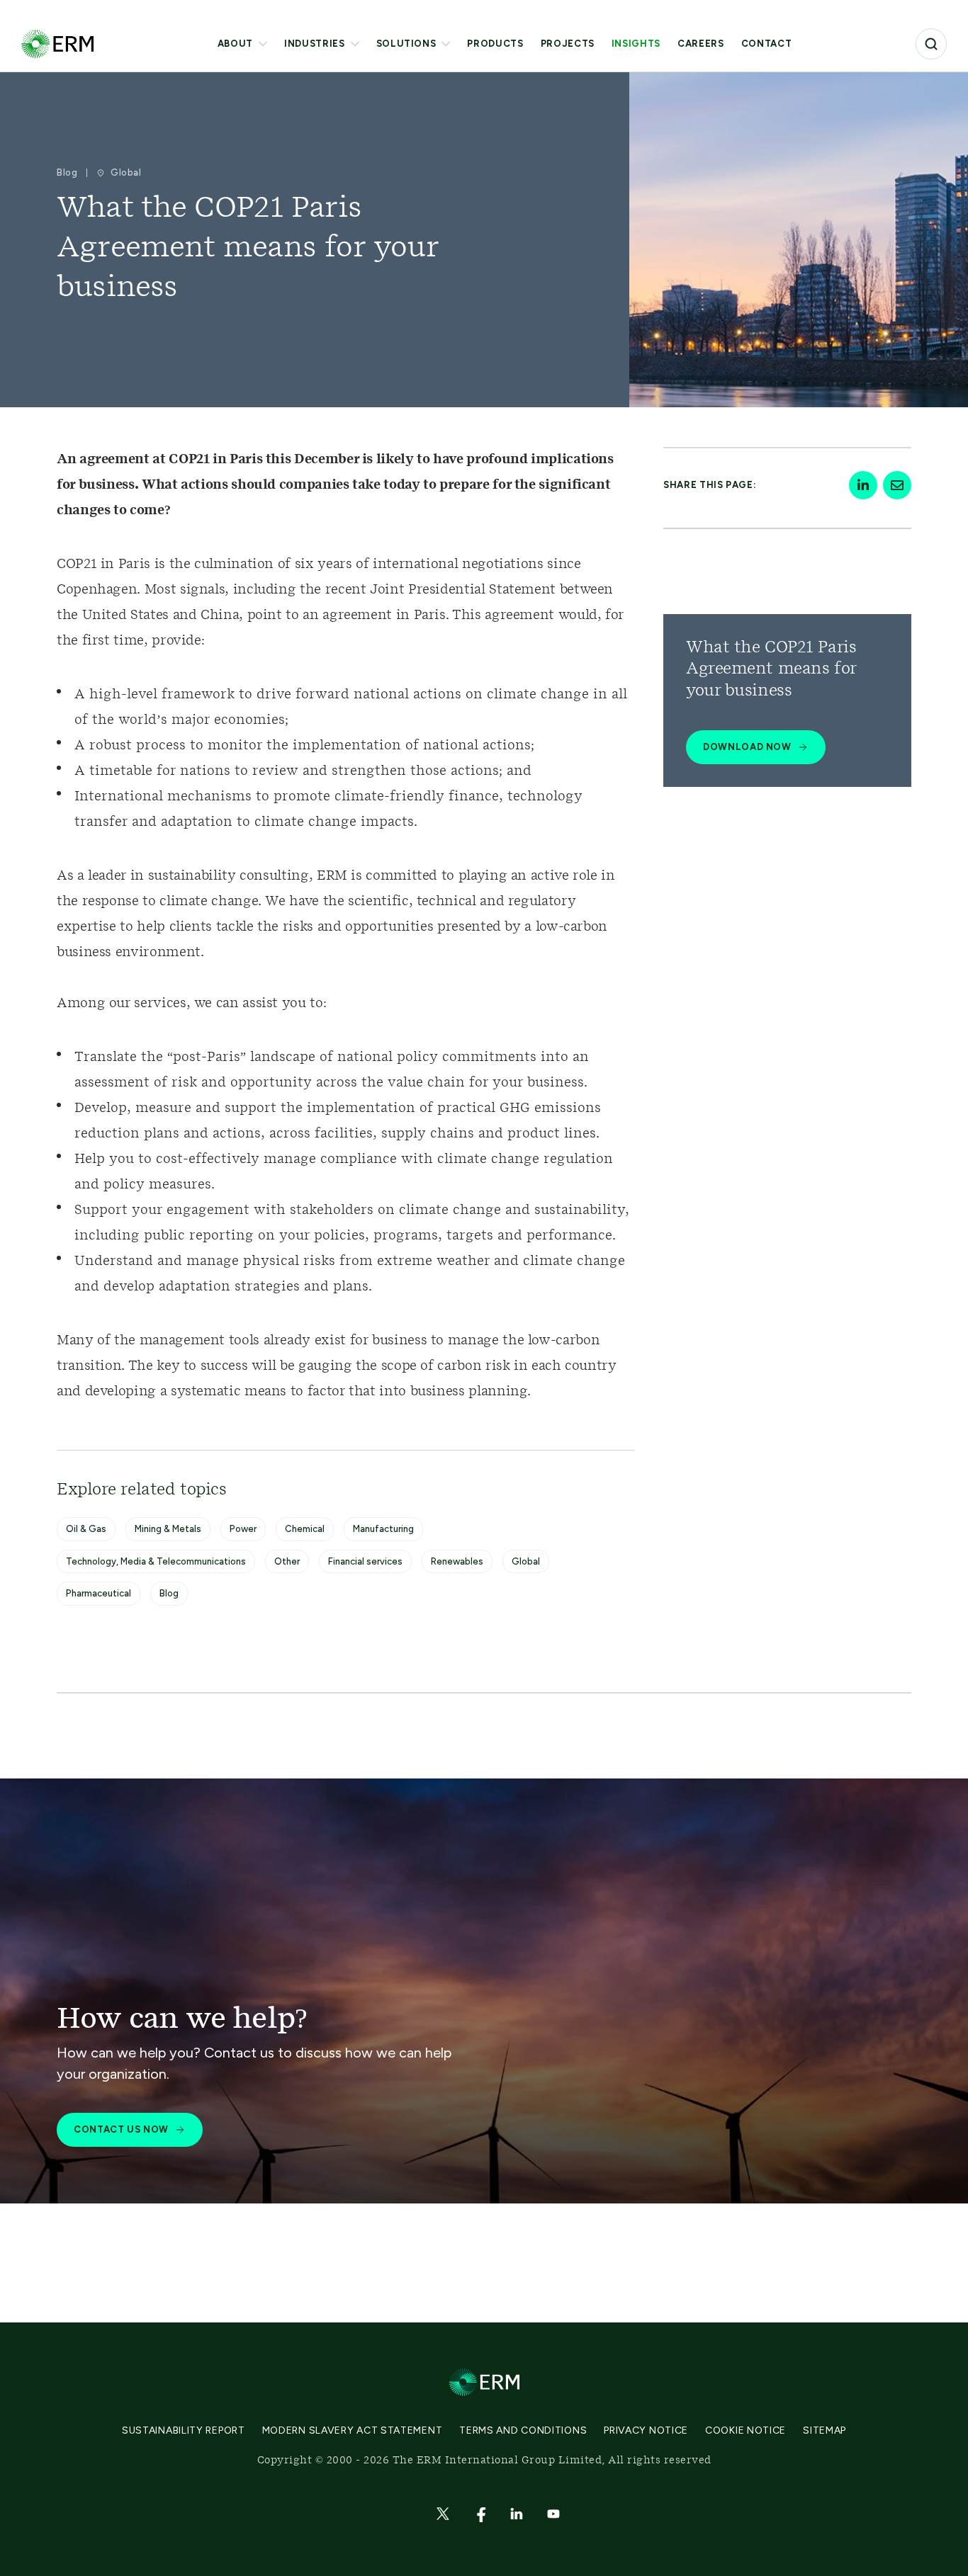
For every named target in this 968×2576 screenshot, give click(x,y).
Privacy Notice (646, 2430)
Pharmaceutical (99, 1593)
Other (287, 1561)
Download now (747, 747)
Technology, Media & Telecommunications (156, 1561)
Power (243, 1529)
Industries (315, 44)
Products (495, 44)
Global (526, 1561)
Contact (767, 44)
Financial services (365, 1561)
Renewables (457, 1561)
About (235, 44)
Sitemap (825, 2430)
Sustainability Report (184, 2430)
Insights (636, 44)
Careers (701, 44)
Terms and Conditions (523, 2430)
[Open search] (931, 44)
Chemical (305, 1529)
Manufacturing (383, 1529)
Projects (568, 44)
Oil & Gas (86, 1529)
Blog (169, 1593)
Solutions (406, 44)
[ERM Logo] (57, 44)
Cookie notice (745, 2430)
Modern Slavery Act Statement (353, 2430)
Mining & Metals (168, 1529)
